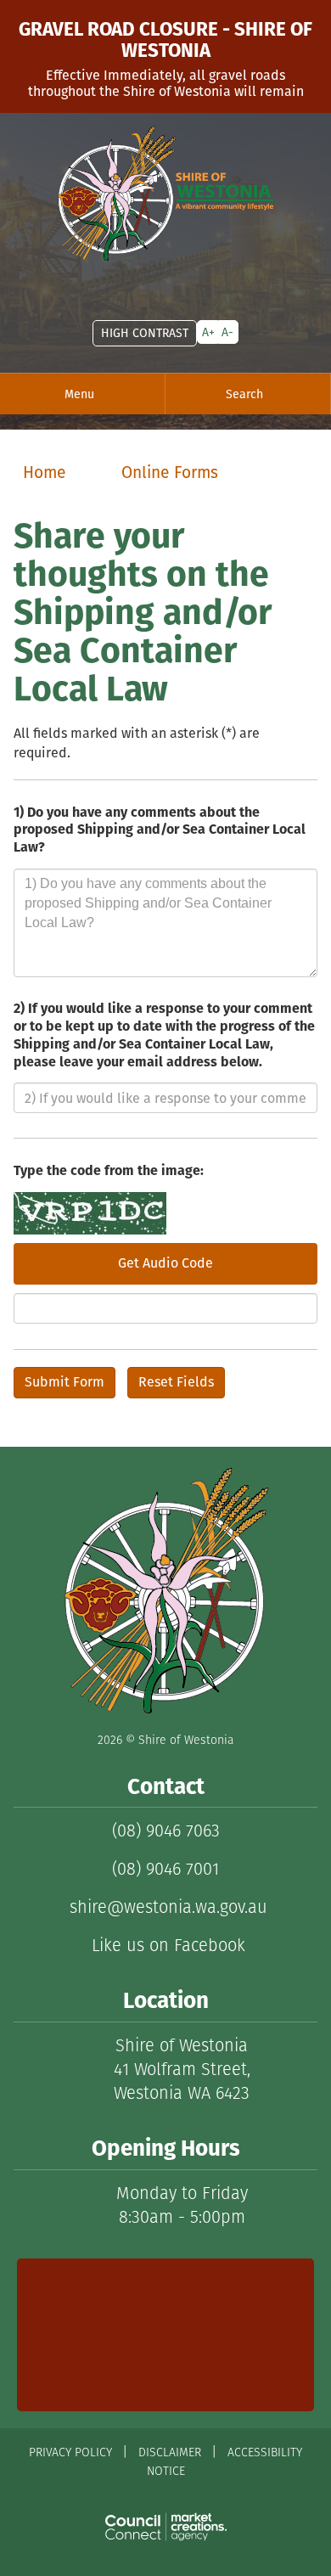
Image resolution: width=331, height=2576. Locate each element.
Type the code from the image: (109, 1171)
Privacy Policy (70, 2452)
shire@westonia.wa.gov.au (166, 1907)
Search (244, 394)
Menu (79, 394)
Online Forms (170, 472)
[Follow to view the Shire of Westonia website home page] (165, 1591)
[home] (165, 193)
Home (45, 472)
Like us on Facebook (166, 1945)
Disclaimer (170, 2452)
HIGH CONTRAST (145, 333)
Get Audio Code (165, 1263)
